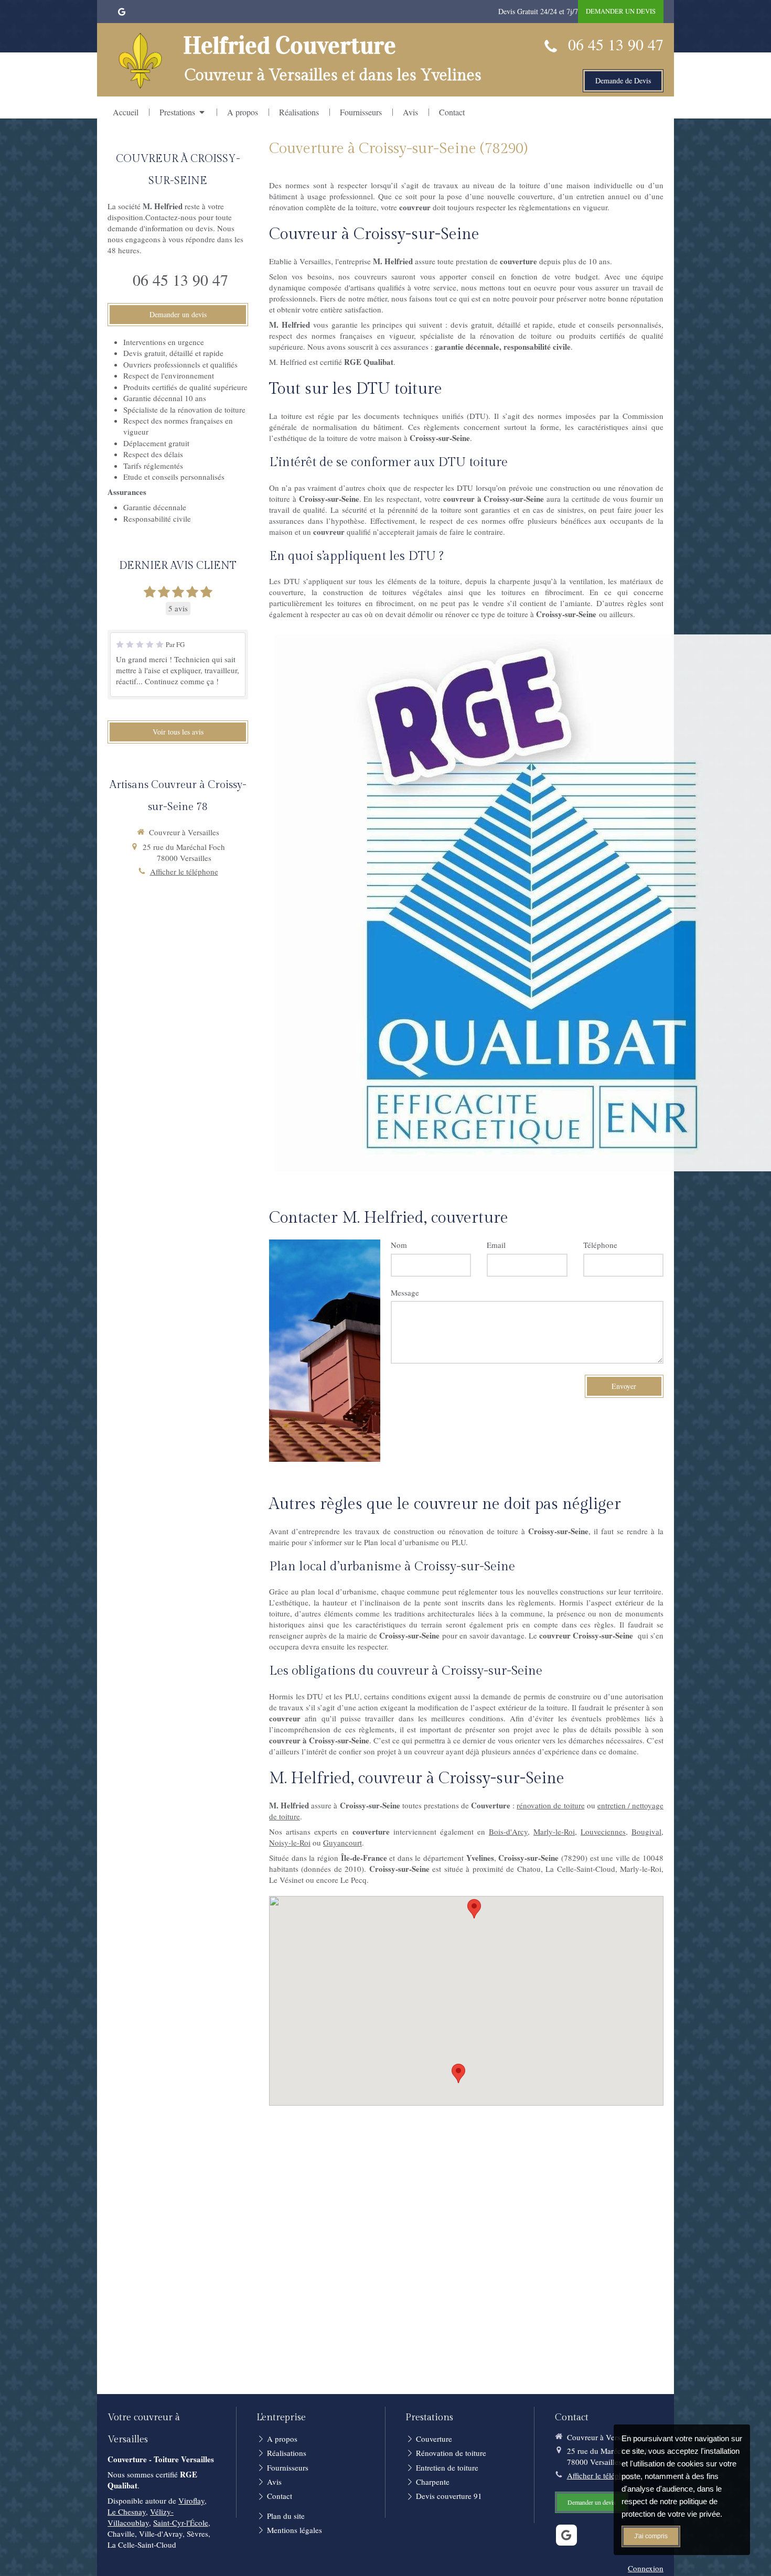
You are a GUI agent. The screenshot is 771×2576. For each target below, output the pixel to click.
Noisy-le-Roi (290, 1842)
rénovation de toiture (550, 1805)
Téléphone (600, 1245)
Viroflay (191, 2500)
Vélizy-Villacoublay (141, 2517)
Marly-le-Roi (554, 1831)
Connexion (646, 2568)
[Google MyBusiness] (122, 14)
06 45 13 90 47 (616, 44)
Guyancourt (342, 1842)
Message (405, 1292)
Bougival (646, 1831)
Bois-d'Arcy (508, 1831)
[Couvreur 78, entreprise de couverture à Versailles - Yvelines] (140, 61)
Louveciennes (603, 1831)
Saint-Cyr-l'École (181, 2523)
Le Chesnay (127, 2512)
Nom (399, 1245)
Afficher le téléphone (184, 871)
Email (496, 1245)
